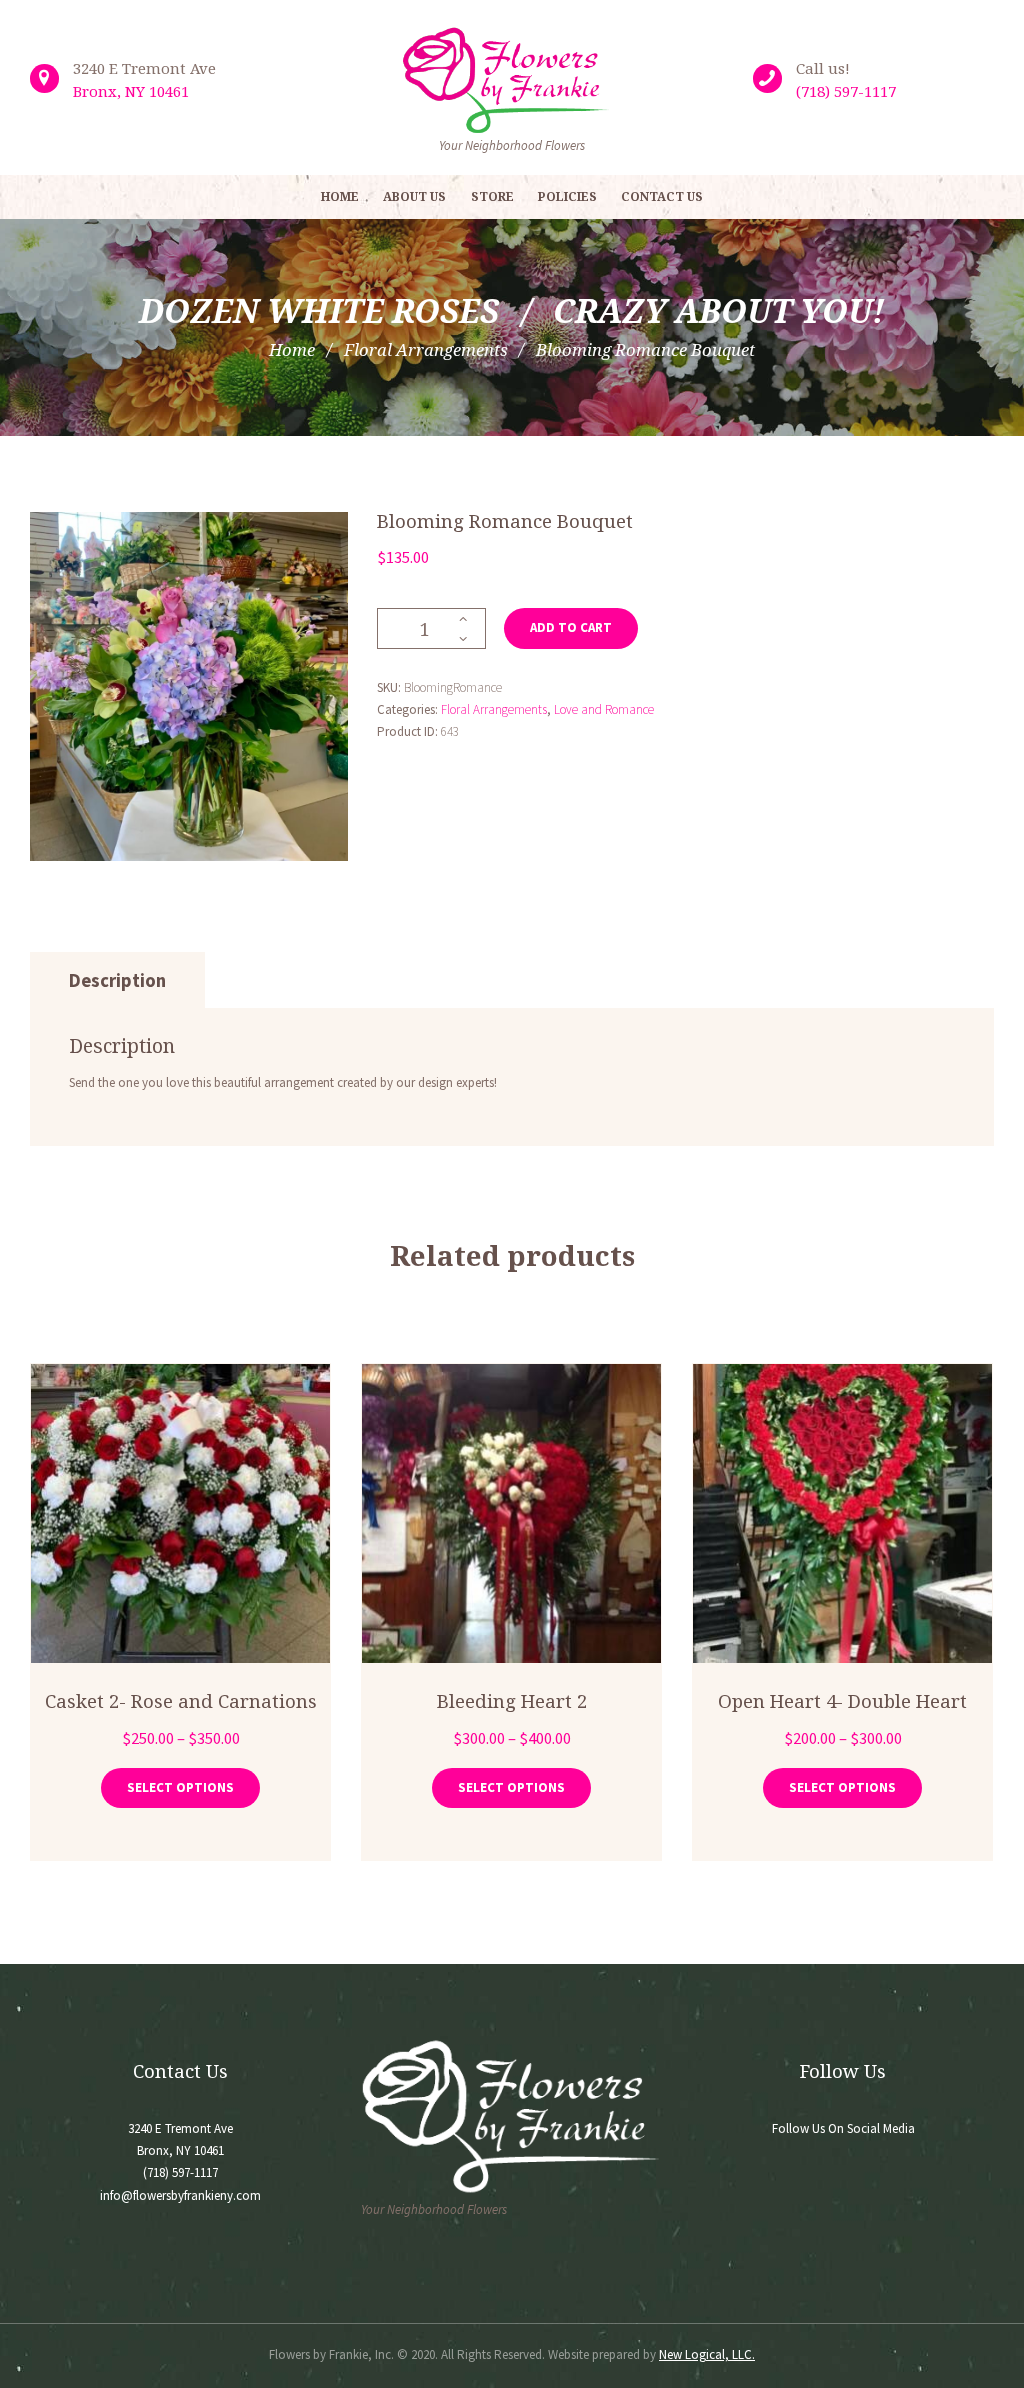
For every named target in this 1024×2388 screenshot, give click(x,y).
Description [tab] (117, 980)
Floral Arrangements (426, 349)
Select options (180, 1787)
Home (292, 349)
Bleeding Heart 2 (512, 1700)
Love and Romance (604, 709)
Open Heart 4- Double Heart (842, 1700)
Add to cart (571, 627)
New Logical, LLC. (707, 2354)
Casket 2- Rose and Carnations (181, 1700)
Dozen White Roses (319, 310)
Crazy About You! (719, 310)
